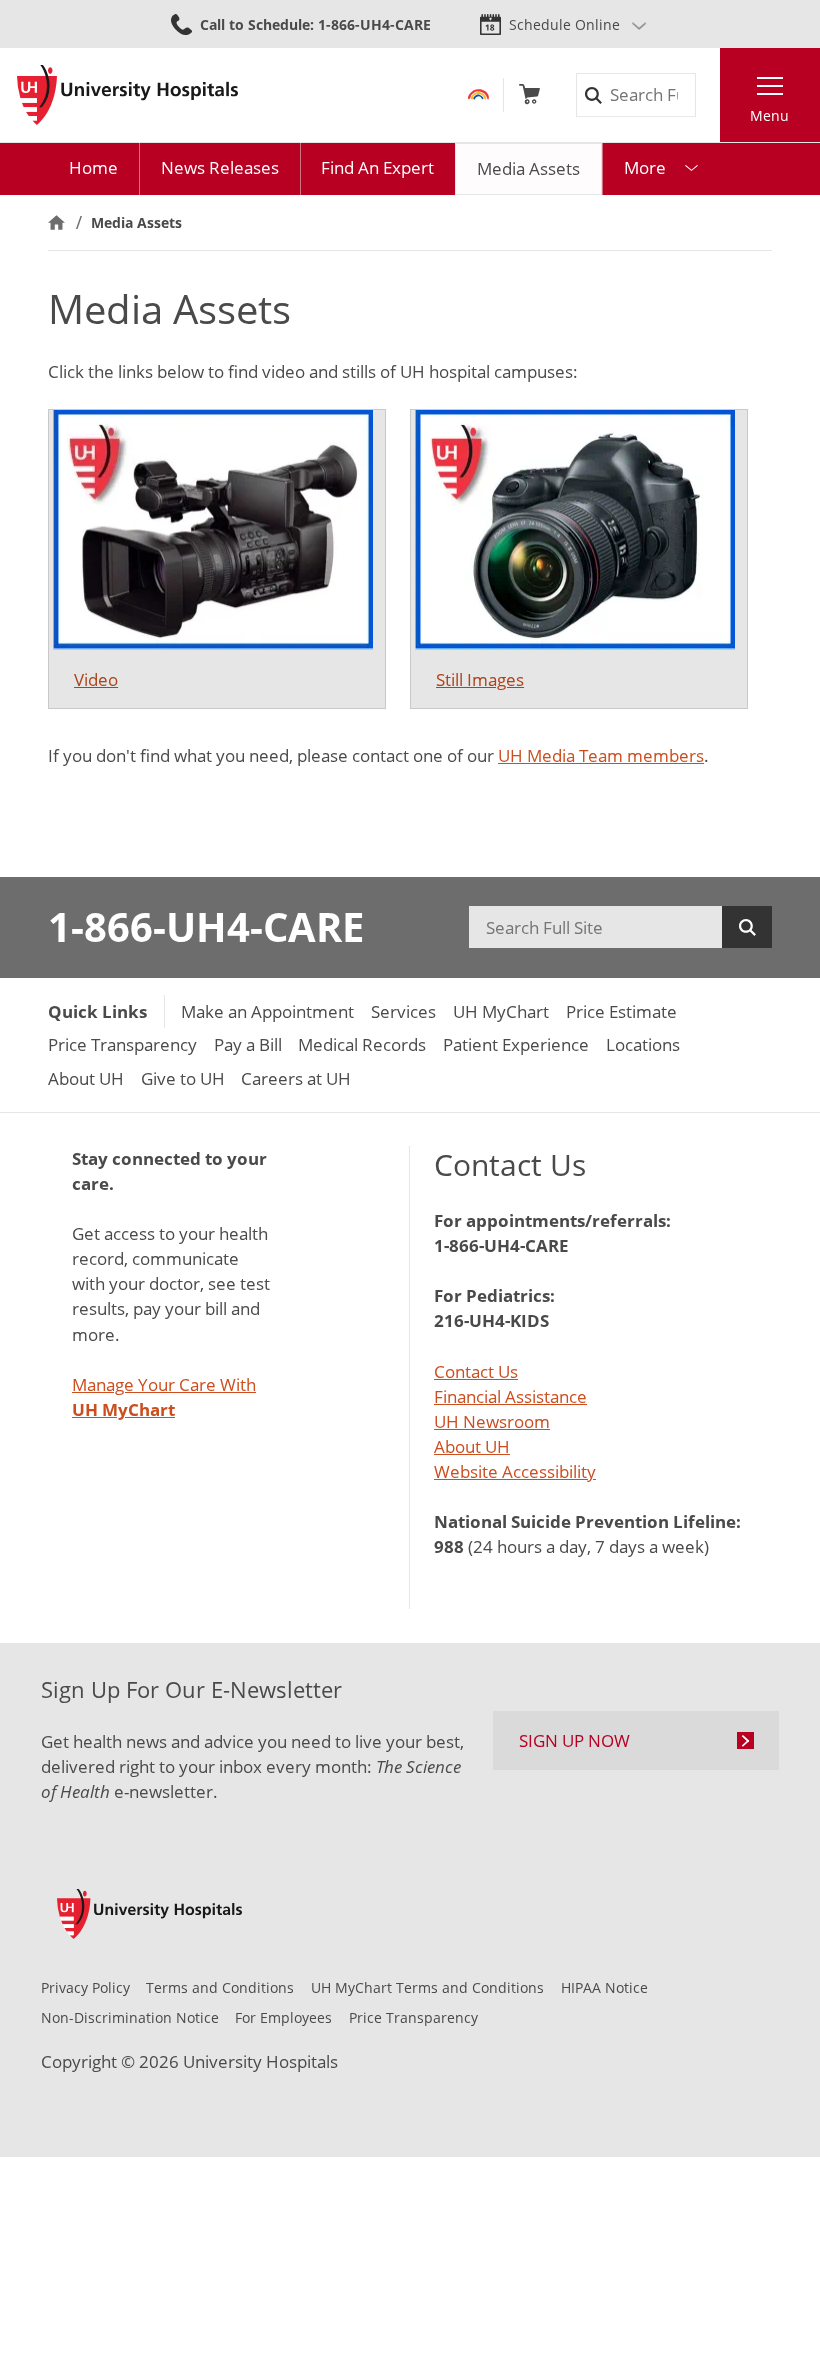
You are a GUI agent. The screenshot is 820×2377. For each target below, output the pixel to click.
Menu (769, 115)
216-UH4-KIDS (491, 1320)
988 (449, 1546)
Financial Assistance (510, 1396)
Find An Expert (377, 167)
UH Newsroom (492, 1421)
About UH (472, 1446)
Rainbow (478, 94)
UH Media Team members (601, 755)
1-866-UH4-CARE (206, 927)
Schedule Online (564, 24)
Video (96, 679)
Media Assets (528, 168)
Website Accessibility (515, 1471)
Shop (529, 94)
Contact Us (476, 1371)
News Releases (220, 167)
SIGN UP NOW (574, 1740)
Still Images (480, 679)
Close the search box (707, 95)
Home (93, 167)
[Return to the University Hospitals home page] (127, 95)
